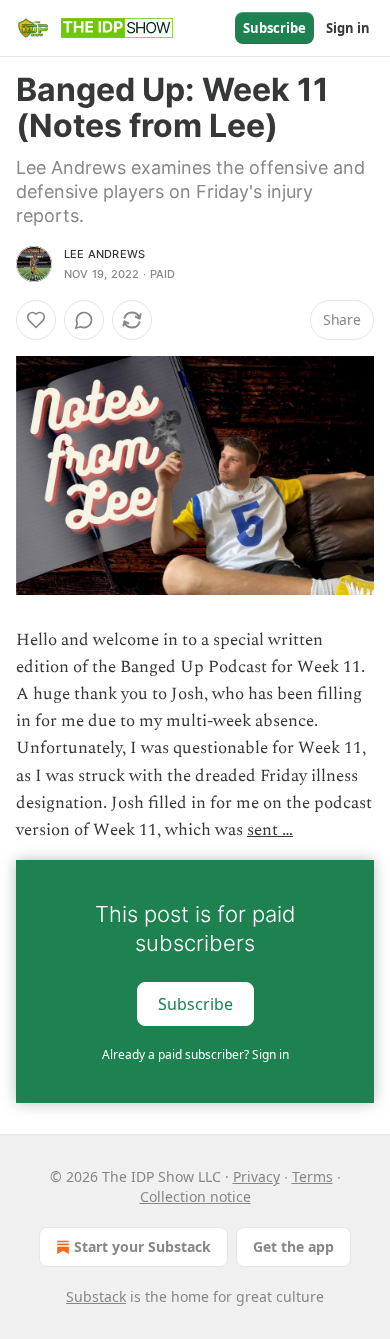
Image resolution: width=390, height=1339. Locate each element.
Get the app (293, 1246)
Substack (96, 1296)
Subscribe (274, 28)
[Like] (36, 320)
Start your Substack (142, 1246)
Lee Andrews (104, 254)
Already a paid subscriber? (195, 1054)
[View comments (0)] (84, 320)
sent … (270, 830)
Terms (312, 1176)
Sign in (348, 28)
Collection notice (195, 1196)
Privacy (256, 1176)
